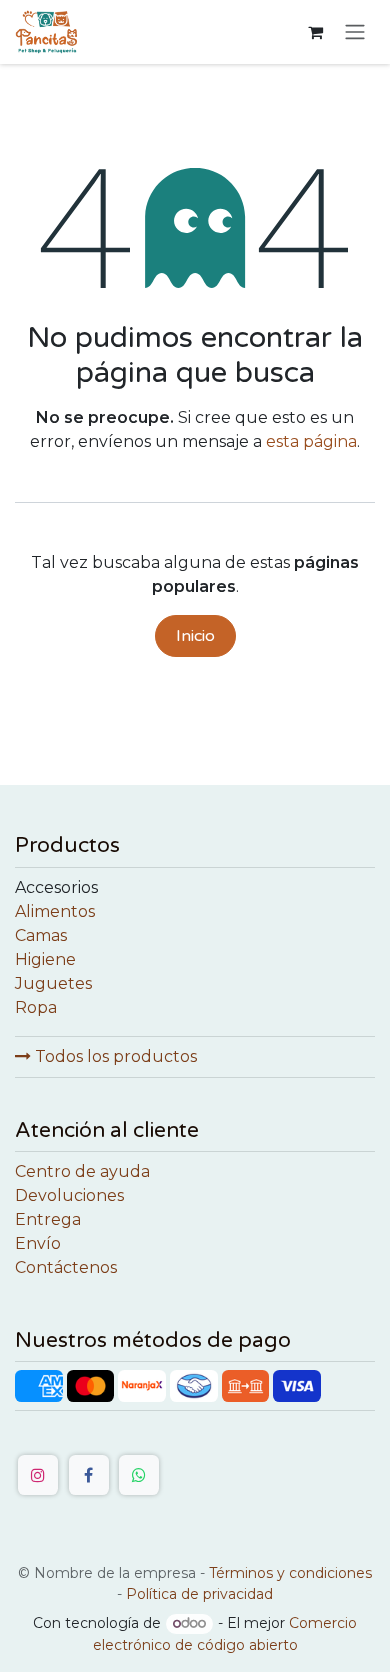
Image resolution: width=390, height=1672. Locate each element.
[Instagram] (38, 1475)
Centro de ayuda (82, 1171)
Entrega (48, 1219)
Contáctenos (66, 1267)
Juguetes (53, 983)
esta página (311, 441)
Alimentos (55, 911)
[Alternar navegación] (355, 32)
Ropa (36, 1007)
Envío (38, 1243)
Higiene (45, 959)
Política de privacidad (199, 1594)
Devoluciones (69, 1195)
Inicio (195, 636)
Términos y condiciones (290, 1573)
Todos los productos (114, 1056)
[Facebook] (89, 1475)
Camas (41, 935)
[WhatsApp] (139, 1475)
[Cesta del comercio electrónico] (315, 32)
